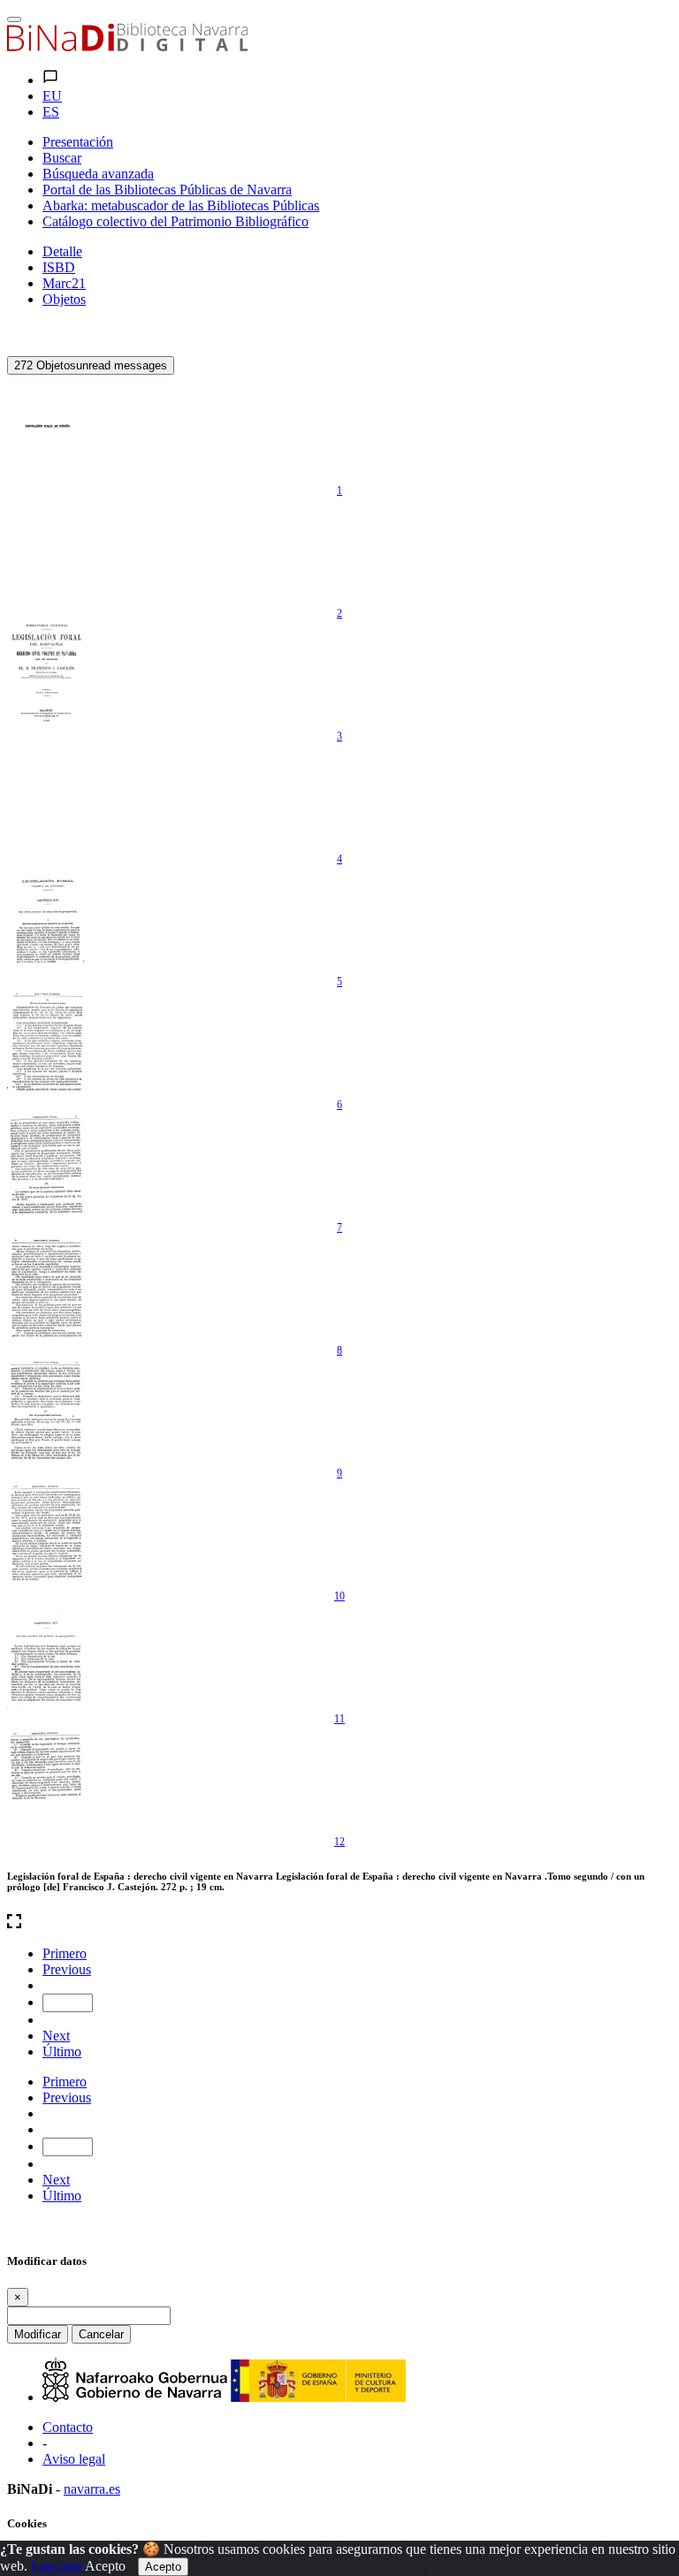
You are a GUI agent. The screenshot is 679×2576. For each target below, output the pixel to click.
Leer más (57, 2566)
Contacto (68, 2427)
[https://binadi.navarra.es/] (127, 46)
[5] (47, 919)
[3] (47, 673)
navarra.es (92, 2489)
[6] (47, 1042)
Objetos (64, 299)
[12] (47, 1779)
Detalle (62, 251)
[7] (47, 1165)
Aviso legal (74, 2459)
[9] (47, 1410)
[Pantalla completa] (339, 1923)
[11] (47, 1656)
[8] (47, 1288)
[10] (47, 1533)
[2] (47, 551)
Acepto (105, 2566)
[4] (47, 796)
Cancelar (101, 2334)
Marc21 (64, 283)
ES (51, 112)
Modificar (38, 2334)
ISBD (59, 267)
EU (52, 96)
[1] (47, 428)
